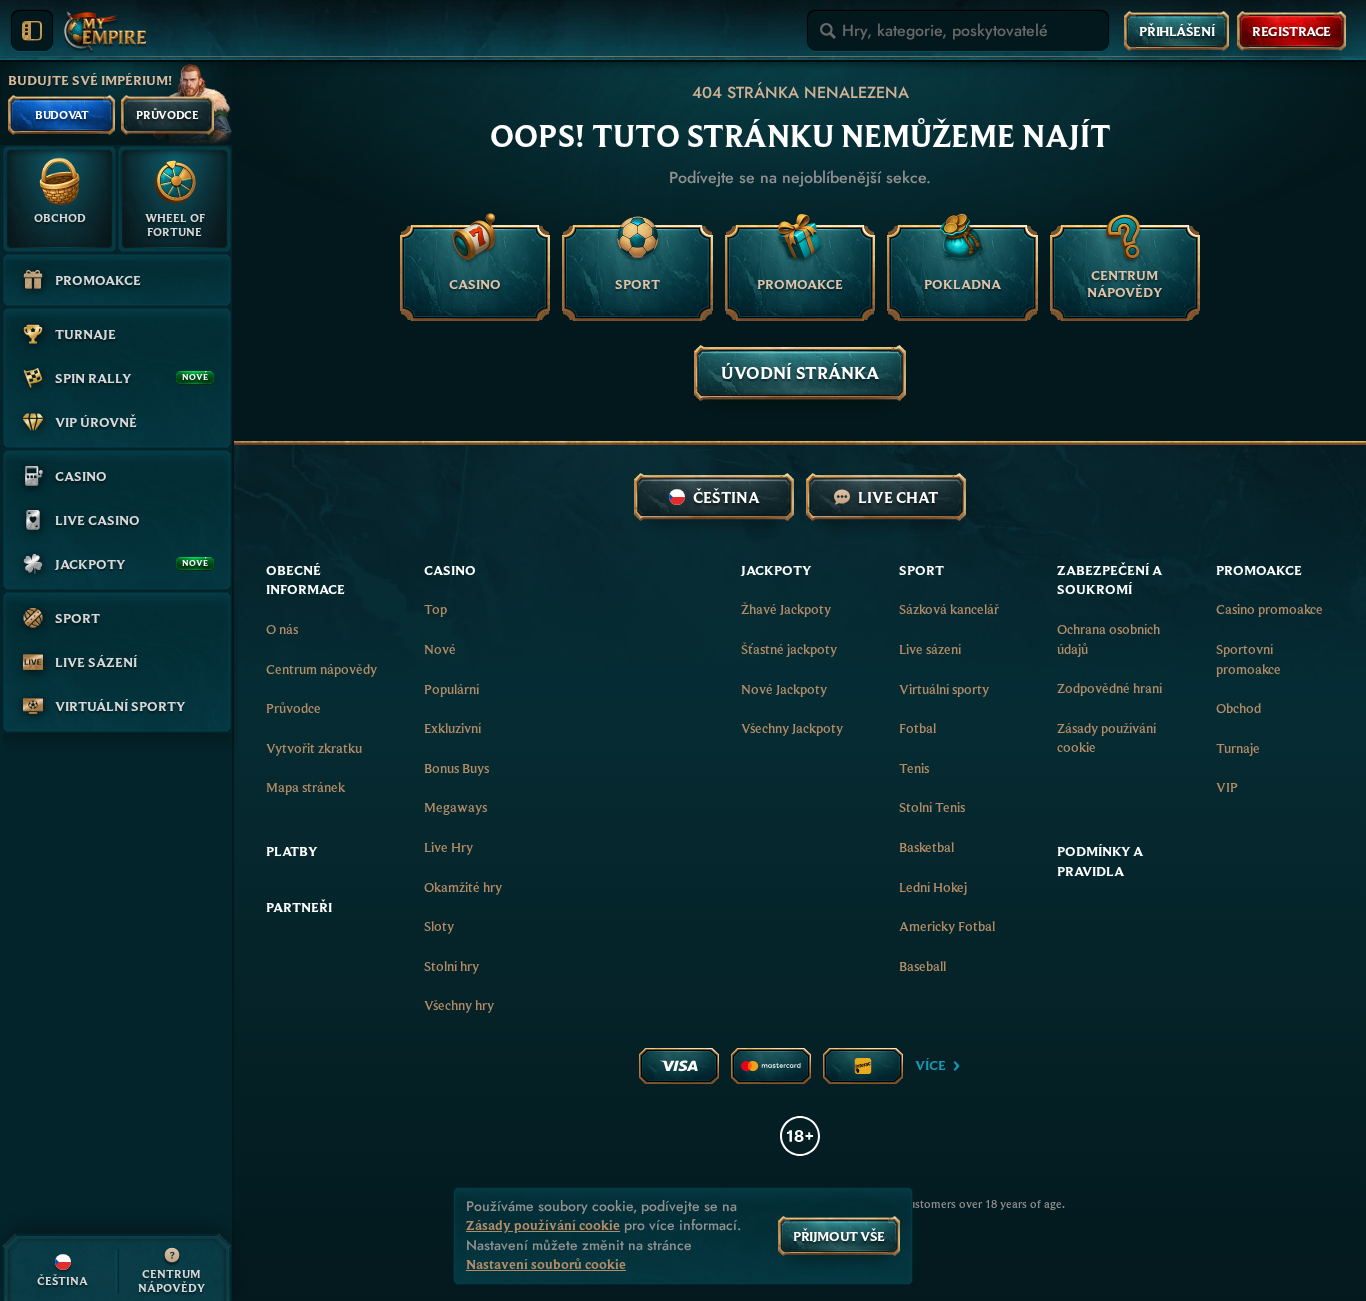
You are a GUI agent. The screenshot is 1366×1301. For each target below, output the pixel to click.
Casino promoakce (1269, 609)
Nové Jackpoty (784, 689)
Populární (451, 689)
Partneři (299, 907)
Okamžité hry (463, 887)
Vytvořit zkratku (314, 748)
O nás (282, 629)
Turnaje (1238, 748)
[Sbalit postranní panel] (32, 31)
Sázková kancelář (949, 609)
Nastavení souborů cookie (546, 1264)
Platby (291, 851)
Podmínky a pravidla (1100, 861)
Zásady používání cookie (1106, 738)
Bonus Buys (456, 768)
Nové (440, 649)
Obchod (1238, 708)
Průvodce (293, 708)
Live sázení (930, 649)
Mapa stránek (305, 787)
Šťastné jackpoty (789, 649)
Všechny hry (459, 1005)
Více (930, 1065)
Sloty (439, 926)
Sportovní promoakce (1248, 659)
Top (435, 609)
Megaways (455, 807)
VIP (1227, 787)
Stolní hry (451, 966)
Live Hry (448, 847)
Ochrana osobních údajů (1108, 639)
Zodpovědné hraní (1109, 688)
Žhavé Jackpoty (786, 609)
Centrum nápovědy (321, 669)
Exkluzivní (452, 728)
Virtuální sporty (944, 689)
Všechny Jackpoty (792, 728)
